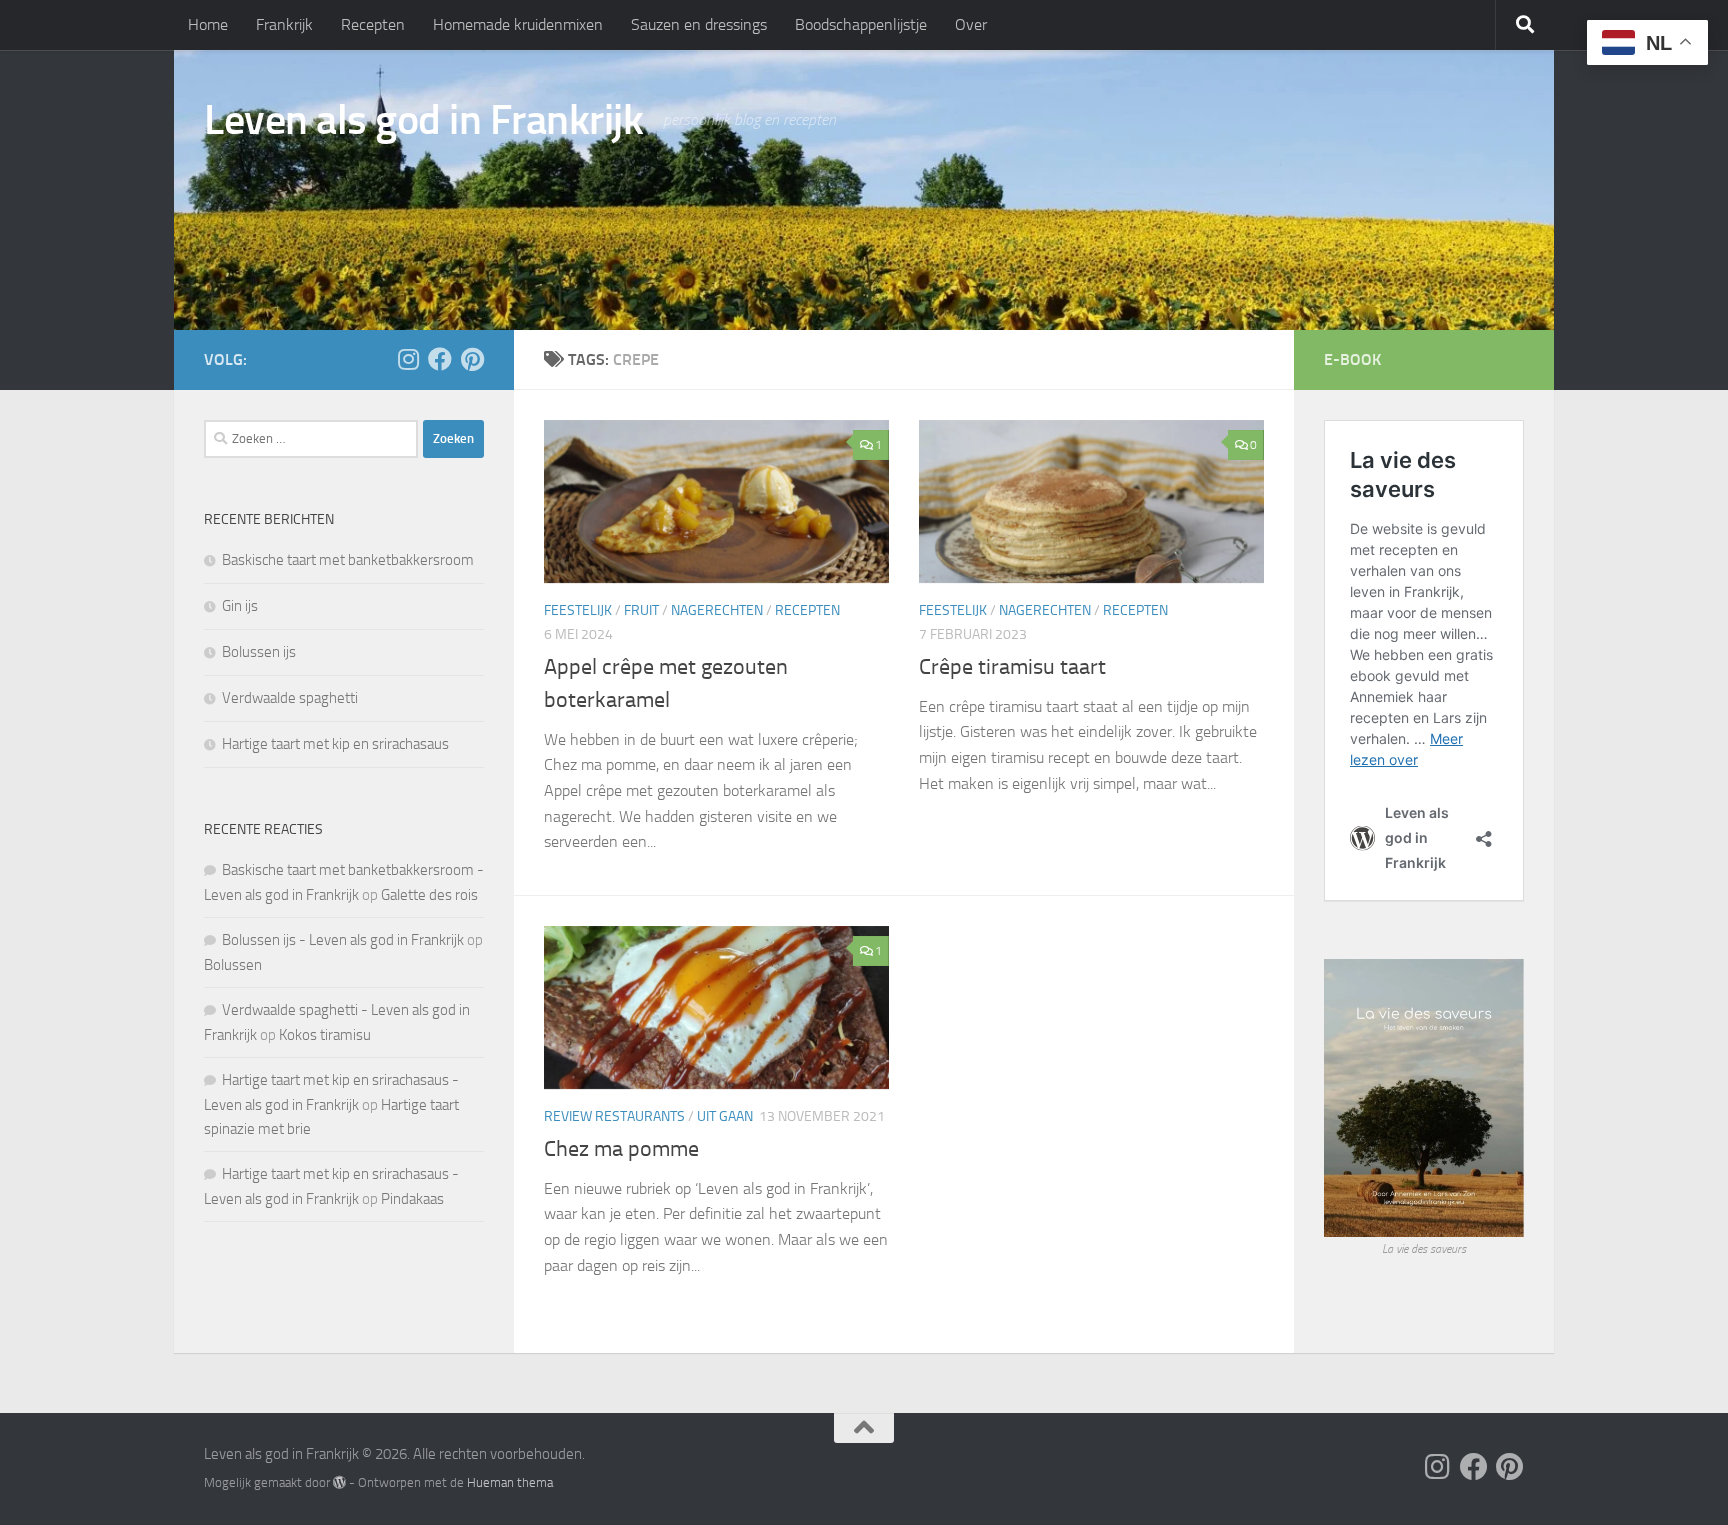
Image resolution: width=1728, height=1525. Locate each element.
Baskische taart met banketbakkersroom (348, 560)
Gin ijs (240, 606)
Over (971, 24)
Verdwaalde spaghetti (290, 698)
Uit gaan (725, 1116)
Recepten (373, 24)
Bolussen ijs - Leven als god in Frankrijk (343, 940)
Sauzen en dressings (699, 24)
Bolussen (233, 965)
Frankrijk (284, 24)
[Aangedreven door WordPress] (339, 1482)
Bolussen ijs (259, 652)
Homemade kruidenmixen (518, 24)
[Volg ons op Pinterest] (472, 359)
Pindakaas (412, 1199)
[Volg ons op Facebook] (440, 359)
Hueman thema (510, 1482)
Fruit (641, 610)
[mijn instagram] (408, 359)
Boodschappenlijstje (861, 24)
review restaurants (614, 1116)
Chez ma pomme (621, 1149)
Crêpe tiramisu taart (1012, 667)
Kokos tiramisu (325, 1035)
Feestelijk (578, 610)
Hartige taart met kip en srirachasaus (335, 744)
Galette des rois (429, 895)
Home (208, 24)
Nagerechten (717, 610)
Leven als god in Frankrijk (423, 120)
